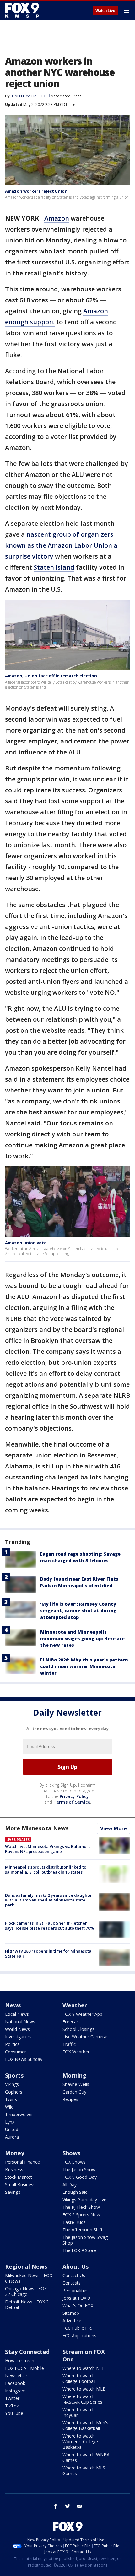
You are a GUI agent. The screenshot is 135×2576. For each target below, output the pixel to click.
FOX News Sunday (24, 2059)
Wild (9, 2107)
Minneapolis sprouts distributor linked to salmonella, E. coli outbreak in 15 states (46, 1869)
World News (17, 2029)
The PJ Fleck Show (81, 2207)
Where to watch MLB (84, 2389)
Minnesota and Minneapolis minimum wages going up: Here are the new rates (82, 1638)
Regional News (26, 2266)
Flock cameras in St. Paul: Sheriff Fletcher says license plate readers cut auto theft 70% (49, 1926)
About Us (76, 2266)
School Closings (78, 2029)
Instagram (15, 2391)
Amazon (57, 218)
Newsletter (16, 2376)
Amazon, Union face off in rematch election (51, 676)
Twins (11, 2099)
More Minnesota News (37, 1828)
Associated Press (66, 96)
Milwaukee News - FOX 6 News (29, 2278)
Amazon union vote (26, 1243)
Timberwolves (19, 2114)
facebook (56, 2506)
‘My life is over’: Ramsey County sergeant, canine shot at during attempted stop (78, 1611)
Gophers (14, 2092)
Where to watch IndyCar (79, 2412)
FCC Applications (79, 2336)
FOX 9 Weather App (82, 2014)
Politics (12, 2044)
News (13, 2005)
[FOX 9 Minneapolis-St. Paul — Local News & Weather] (23, 10)
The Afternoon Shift (83, 2230)
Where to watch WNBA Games (86, 2457)
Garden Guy (74, 2092)
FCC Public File (77, 2328)
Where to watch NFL (84, 2368)
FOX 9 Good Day (80, 2177)
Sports (14, 2075)
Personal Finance (22, 2162)
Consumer (16, 2052)
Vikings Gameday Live (84, 2200)
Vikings (12, 2084)
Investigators (18, 2037)
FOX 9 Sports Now (81, 2215)
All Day (70, 2185)
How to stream (20, 2361)
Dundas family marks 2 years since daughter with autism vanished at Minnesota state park (49, 1900)
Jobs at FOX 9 (76, 2298)
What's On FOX (78, 2305)
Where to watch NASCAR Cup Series (82, 2399)
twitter (67, 2506)
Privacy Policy (74, 1796)
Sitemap (71, 2313)
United (12, 2129)
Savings (13, 2192)
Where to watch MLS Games (84, 2471)
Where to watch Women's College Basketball (80, 2441)
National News (20, 2022)
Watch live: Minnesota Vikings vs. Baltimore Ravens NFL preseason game (48, 1849)
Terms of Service (72, 1802)
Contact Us (74, 2275)
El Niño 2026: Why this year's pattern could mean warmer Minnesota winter (84, 1666)
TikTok (12, 2406)
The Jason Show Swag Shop (85, 2240)
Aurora (12, 2137)
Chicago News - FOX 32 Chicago (26, 2291)
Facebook (15, 2383)
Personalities (76, 2290)
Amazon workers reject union (36, 191)
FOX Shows (74, 2162)
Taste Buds (74, 2222)
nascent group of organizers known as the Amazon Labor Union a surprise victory (61, 545)
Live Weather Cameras (86, 2037)
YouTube (14, 2413)
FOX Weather (76, 2052)
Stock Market (19, 2177)
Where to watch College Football (79, 2378)
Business (14, 2169)
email (79, 2506)
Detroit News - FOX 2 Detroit (27, 2305)
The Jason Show (79, 2169)
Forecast (71, 2022)
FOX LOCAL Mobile (24, 2368)
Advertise (72, 2320)
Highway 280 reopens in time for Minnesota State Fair (48, 1953)
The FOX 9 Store (79, 2250)
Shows (71, 2153)
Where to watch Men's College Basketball (85, 2425)
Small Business (20, 2185)
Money (15, 2153)
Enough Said (75, 2192)
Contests (72, 2283)
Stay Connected (27, 2352)
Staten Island (54, 567)
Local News (17, 2014)
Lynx (10, 2122)
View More (113, 1828)
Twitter (12, 2398)
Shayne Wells (76, 2084)
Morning (74, 2075)
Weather (75, 2005)
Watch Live (105, 11)
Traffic (69, 2044)
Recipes (70, 2099)
